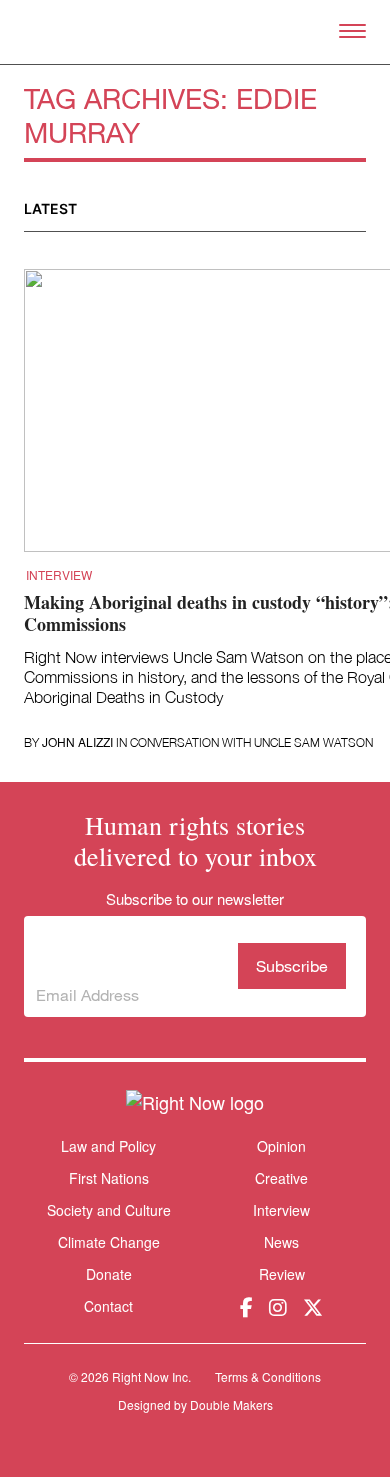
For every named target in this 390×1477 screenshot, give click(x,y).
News (281, 1242)
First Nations (109, 1178)
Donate (109, 1274)
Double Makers (231, 1404)
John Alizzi (77, 742)
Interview (59, 575)
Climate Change (109, 1242)
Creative (281, 1178)
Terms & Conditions (268, 1376)
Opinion (281, 1146)
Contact (108, 1306)
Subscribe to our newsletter (123, 951)
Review (282, 1274)
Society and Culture (109, 1210)
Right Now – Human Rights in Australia (195, 32)
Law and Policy (108, 1146)
